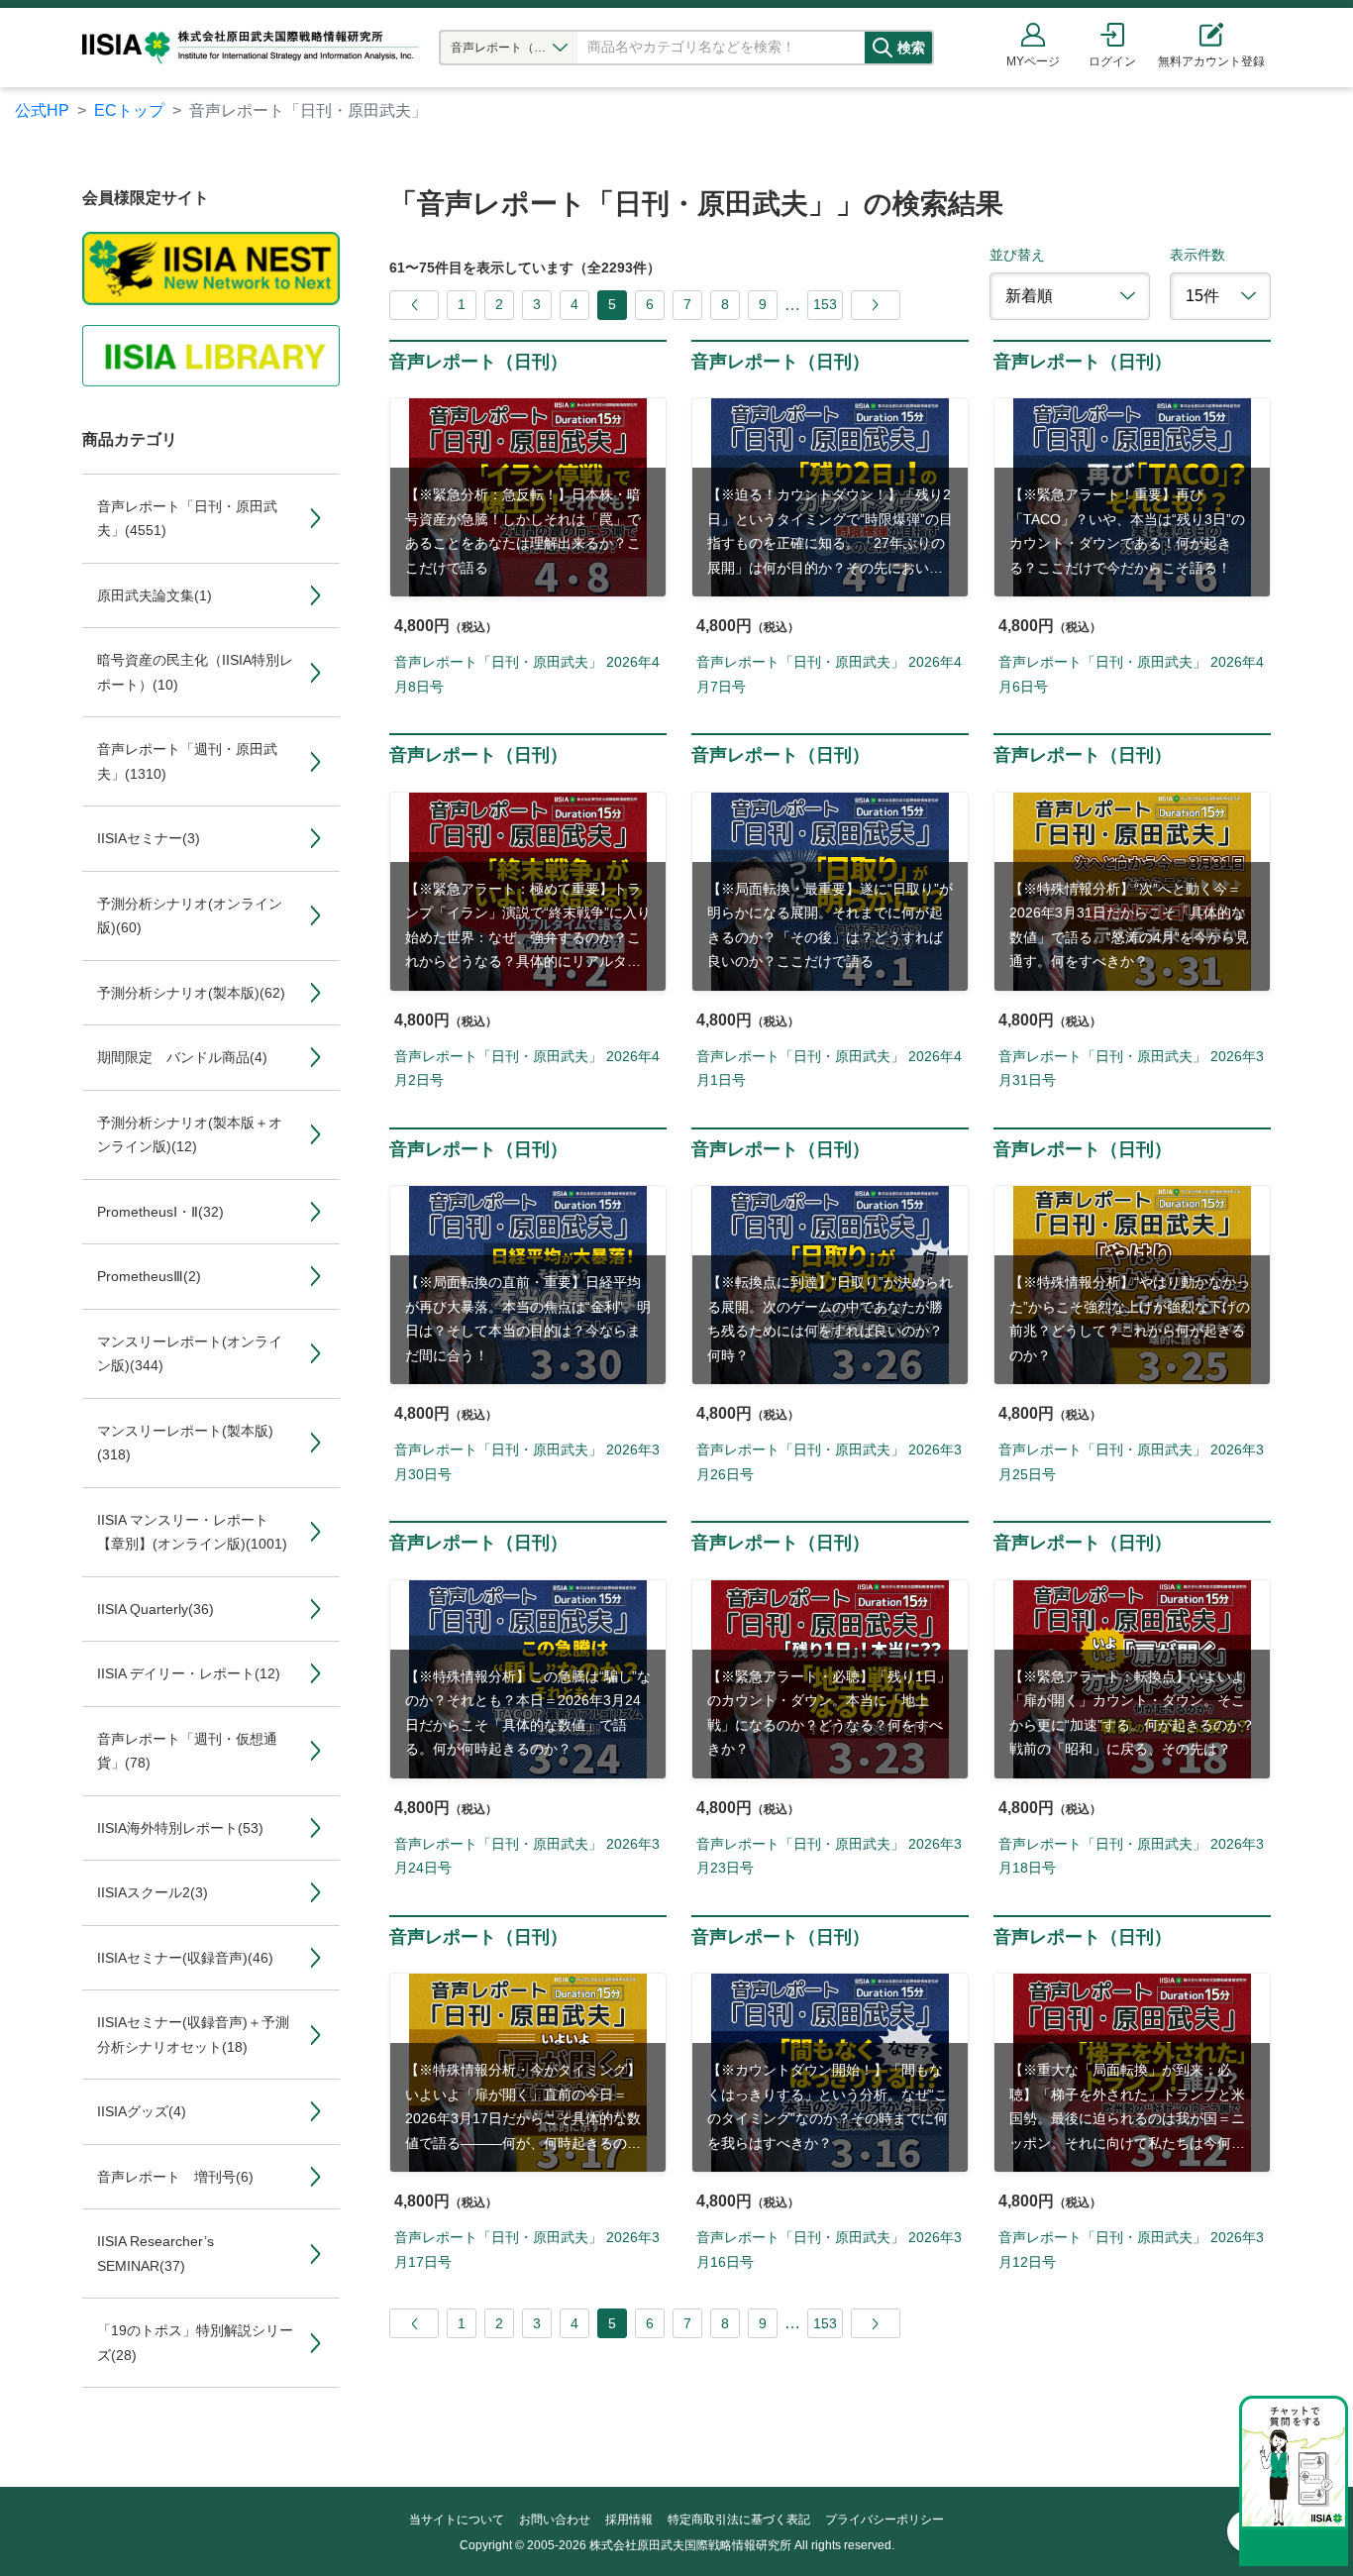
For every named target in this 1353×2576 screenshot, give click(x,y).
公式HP (42, 110)
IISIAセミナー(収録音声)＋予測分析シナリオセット (193, 2035)
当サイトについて (457, 2520)
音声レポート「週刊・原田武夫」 (187, 761)
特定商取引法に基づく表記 (739, 2520)
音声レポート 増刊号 (175, 2177)
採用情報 (629, 2520)
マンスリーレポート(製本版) (185, 1443)
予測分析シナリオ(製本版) (191, 993)
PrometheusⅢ (149, 1276)
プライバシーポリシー (885, 2520)
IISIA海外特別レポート (180, 1828)
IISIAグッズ (142, 2111)
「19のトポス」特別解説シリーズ (195, 2343)
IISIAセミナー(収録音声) (185, 1958)
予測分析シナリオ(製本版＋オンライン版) (190, 1135)
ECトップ (129, 110)
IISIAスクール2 (153, 1892)
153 (825, 304)
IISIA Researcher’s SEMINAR (156, 2254)
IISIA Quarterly (156, 1609)
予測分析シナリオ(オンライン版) (190, 916)
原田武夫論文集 (155, 595)
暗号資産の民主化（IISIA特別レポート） (195, 672)
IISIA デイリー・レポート (189, 1673)
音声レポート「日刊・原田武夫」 (187, 519)
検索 (911, 48)
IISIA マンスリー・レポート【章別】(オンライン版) (192, 1532)
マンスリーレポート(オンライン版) (190, 1354)
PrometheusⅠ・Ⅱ (160, 1212)
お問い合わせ (555, 2520)
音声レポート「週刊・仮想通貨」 (187, 1751)
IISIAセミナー (149, 838)
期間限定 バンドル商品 (182, 1057)
